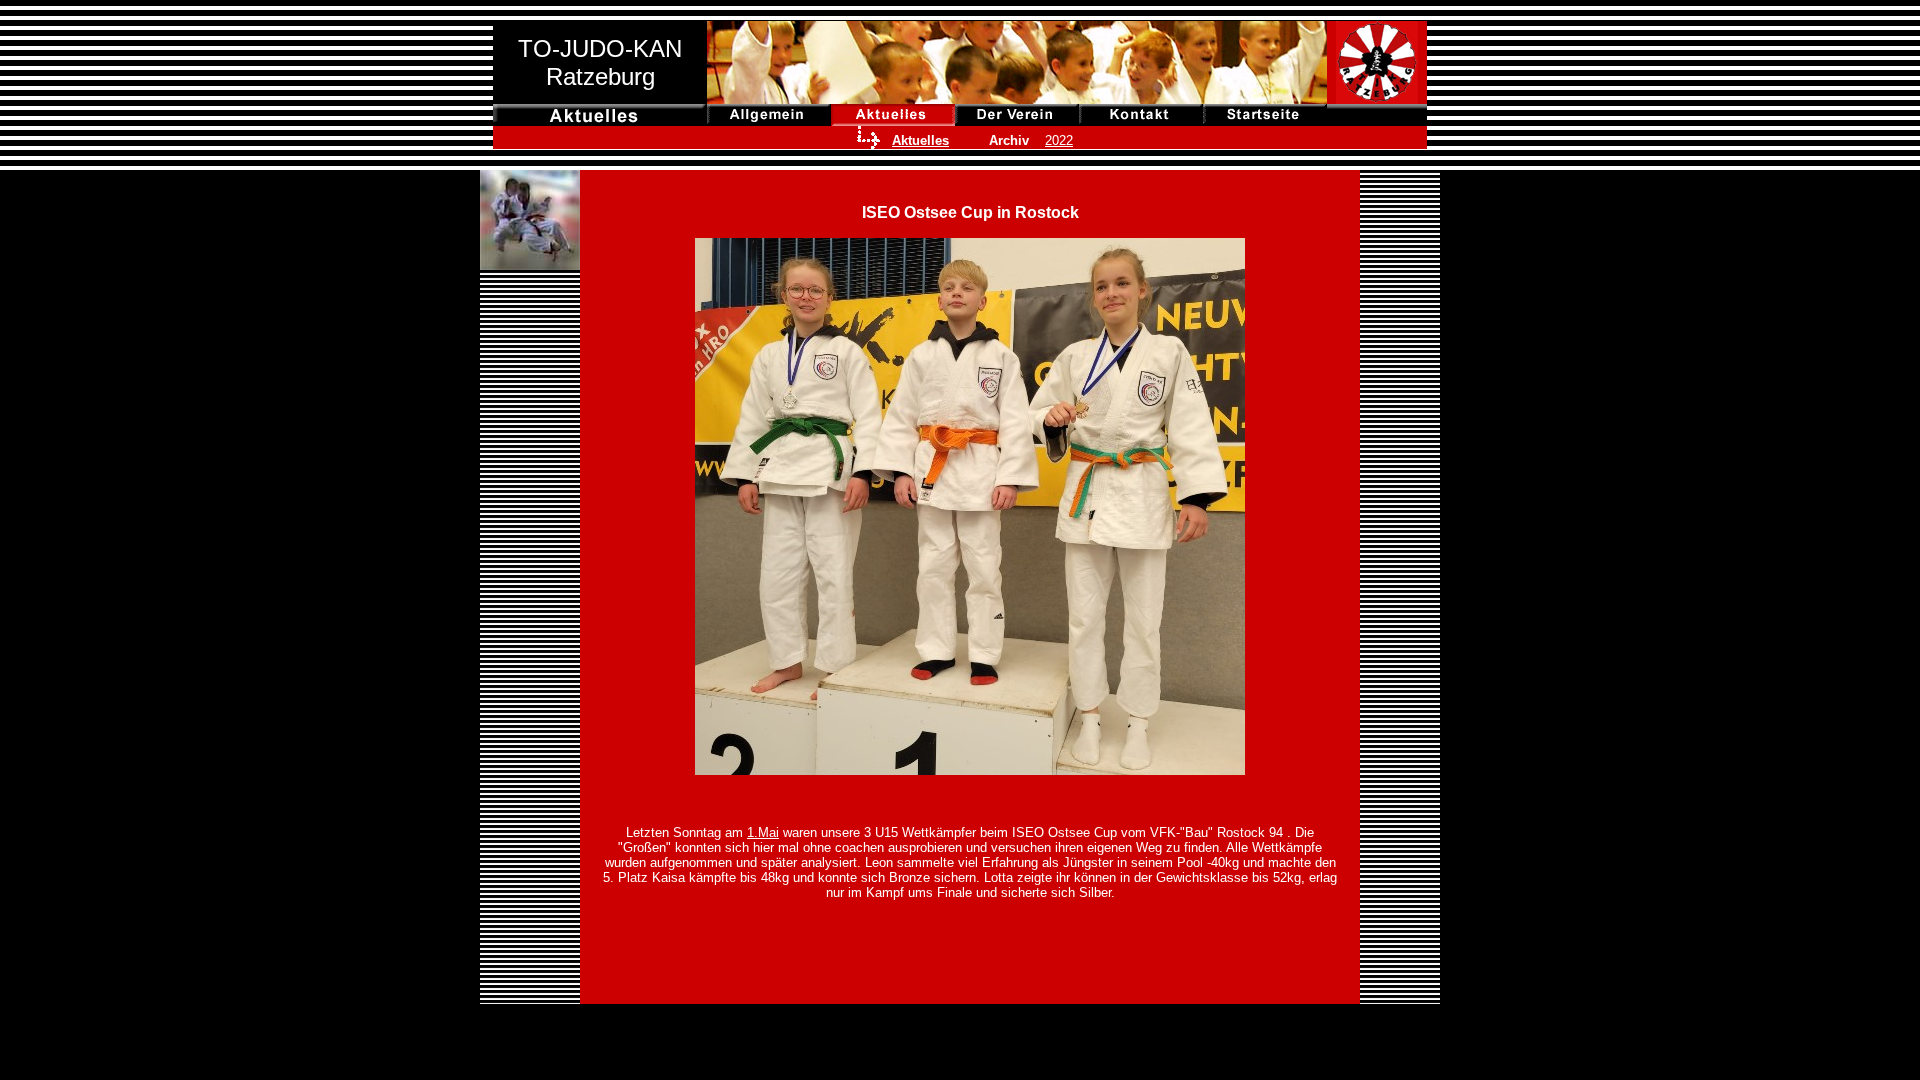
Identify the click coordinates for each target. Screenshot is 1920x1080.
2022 (1059, 140)
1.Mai (763, 832)
